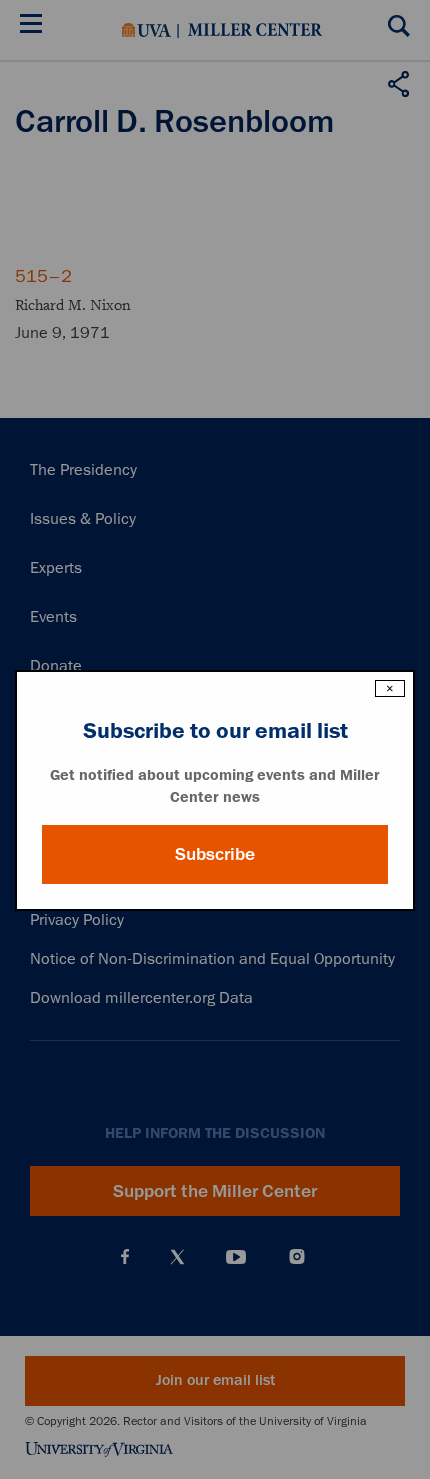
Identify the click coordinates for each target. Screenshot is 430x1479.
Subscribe (215, 854)
